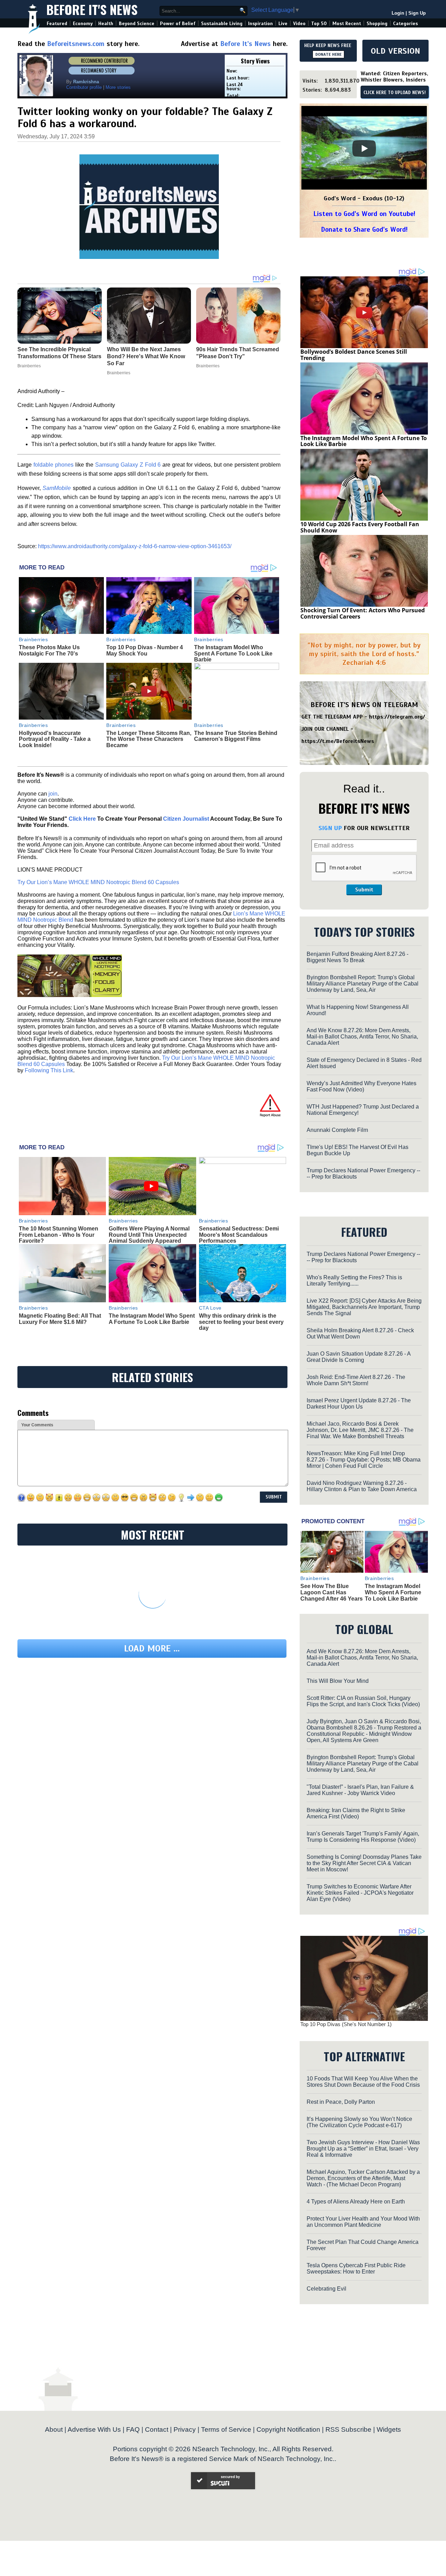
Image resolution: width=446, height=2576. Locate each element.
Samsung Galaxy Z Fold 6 (128, 465)
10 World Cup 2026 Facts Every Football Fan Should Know (360, 527)
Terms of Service (226, 2429)
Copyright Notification (288, 2429)
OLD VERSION (395, 51)
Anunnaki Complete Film (337, 1130)
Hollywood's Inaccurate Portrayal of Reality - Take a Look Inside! (55, 739)
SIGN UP (330, 828)
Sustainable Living (222, 24)
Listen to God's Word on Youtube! (364, 214)
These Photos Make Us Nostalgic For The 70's (49, 650)
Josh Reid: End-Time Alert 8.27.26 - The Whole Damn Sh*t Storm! (356, 1380)
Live (283, 24)
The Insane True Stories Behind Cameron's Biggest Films (236, 736)
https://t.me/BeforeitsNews (338, 741)
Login (398, 13)
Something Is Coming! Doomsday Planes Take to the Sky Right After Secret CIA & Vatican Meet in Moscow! (364, 1863)
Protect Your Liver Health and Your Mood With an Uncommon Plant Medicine (363, 2222)
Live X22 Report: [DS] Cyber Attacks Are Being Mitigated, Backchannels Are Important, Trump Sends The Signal (364, 1307)
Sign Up (417, 13)
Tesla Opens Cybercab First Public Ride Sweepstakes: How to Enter (356, 2268)
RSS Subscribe (348, 2429)
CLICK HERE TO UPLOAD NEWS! (395, 93)
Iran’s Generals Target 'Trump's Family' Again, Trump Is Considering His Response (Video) (363, 1837)
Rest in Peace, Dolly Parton (341, 2102)
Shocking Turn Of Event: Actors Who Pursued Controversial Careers (363, 613)
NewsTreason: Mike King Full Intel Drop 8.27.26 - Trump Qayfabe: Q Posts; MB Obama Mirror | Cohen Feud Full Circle (364, 1460)
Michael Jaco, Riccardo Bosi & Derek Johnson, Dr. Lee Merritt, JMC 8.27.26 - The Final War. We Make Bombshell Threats (360, 1430)
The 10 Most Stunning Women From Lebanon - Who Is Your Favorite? (59, 1235)
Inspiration (260, 24)
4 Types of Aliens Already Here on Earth (356, 2202)
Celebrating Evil (326, 2289)
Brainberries (33, 639)
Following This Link (49, 1070)
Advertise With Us (94, 2429)
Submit (364, 890)
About (54, 2429)
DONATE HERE (328, 54)
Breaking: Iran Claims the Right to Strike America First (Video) (356, 1813)
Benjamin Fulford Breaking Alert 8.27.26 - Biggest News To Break (357, 957)
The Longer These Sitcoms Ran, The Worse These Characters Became (149, 739)
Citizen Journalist (186, 819)
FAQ (133, 2429)
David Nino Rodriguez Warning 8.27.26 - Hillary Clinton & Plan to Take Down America (362, 1486)
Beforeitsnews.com (76, 44)
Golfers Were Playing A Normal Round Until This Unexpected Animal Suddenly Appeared (149, 1235)
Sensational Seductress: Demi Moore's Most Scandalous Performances (239, 1235)
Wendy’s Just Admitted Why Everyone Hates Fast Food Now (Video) (362, 1086)
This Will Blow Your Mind (338, 1681)
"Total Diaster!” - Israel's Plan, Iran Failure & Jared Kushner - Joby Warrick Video (360, 1790)
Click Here (82, 819)
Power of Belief (178, 24)
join (53, 794)
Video (299, 24)
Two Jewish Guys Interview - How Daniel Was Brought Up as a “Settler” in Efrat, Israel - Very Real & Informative (363, 2149)
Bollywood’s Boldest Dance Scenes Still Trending (354, 355)
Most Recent (347, 24)
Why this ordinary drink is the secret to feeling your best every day (241, 1322)
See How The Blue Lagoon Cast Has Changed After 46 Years (332, 1592)
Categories (405, 24)
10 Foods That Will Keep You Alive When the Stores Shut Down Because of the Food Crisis (363, 2082)
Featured (57, 24)
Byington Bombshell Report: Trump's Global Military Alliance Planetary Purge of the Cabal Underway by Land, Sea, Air (363, 984)
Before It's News (92, 9)
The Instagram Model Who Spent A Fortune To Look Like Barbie (233, 653)
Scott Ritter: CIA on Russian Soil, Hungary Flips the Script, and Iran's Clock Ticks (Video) (363, 1701)
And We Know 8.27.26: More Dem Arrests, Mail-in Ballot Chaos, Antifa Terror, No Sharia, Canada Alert (362, 1037)
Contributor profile (84, 87)
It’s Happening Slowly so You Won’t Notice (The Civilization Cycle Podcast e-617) (359, 2122)
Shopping (377, 24)
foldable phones (53, 465)
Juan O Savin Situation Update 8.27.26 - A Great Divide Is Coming (359, 1357)
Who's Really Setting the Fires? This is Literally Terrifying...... (354, 1281)
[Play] (364, 148)
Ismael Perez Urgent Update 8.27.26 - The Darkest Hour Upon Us (359, 1404)
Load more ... (152, 1649)
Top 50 (319, 24)
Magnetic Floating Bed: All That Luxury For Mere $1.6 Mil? (60, 1319)
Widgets (389, 2429)
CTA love (210, 1308)
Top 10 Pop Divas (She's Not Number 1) (346, 2024)
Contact (157, 2429)
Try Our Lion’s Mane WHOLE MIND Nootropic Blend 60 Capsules (98, 882)
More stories (118, 87)
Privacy (185, 2429)
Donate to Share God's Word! (364, 229)
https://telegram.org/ (397, 717)
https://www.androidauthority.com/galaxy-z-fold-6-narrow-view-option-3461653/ (135, 546)
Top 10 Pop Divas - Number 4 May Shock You (145, 650)
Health (106, 24)
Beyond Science (137, 24)
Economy (83, 24)
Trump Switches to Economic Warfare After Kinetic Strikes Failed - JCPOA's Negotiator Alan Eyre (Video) (360, 1893)
